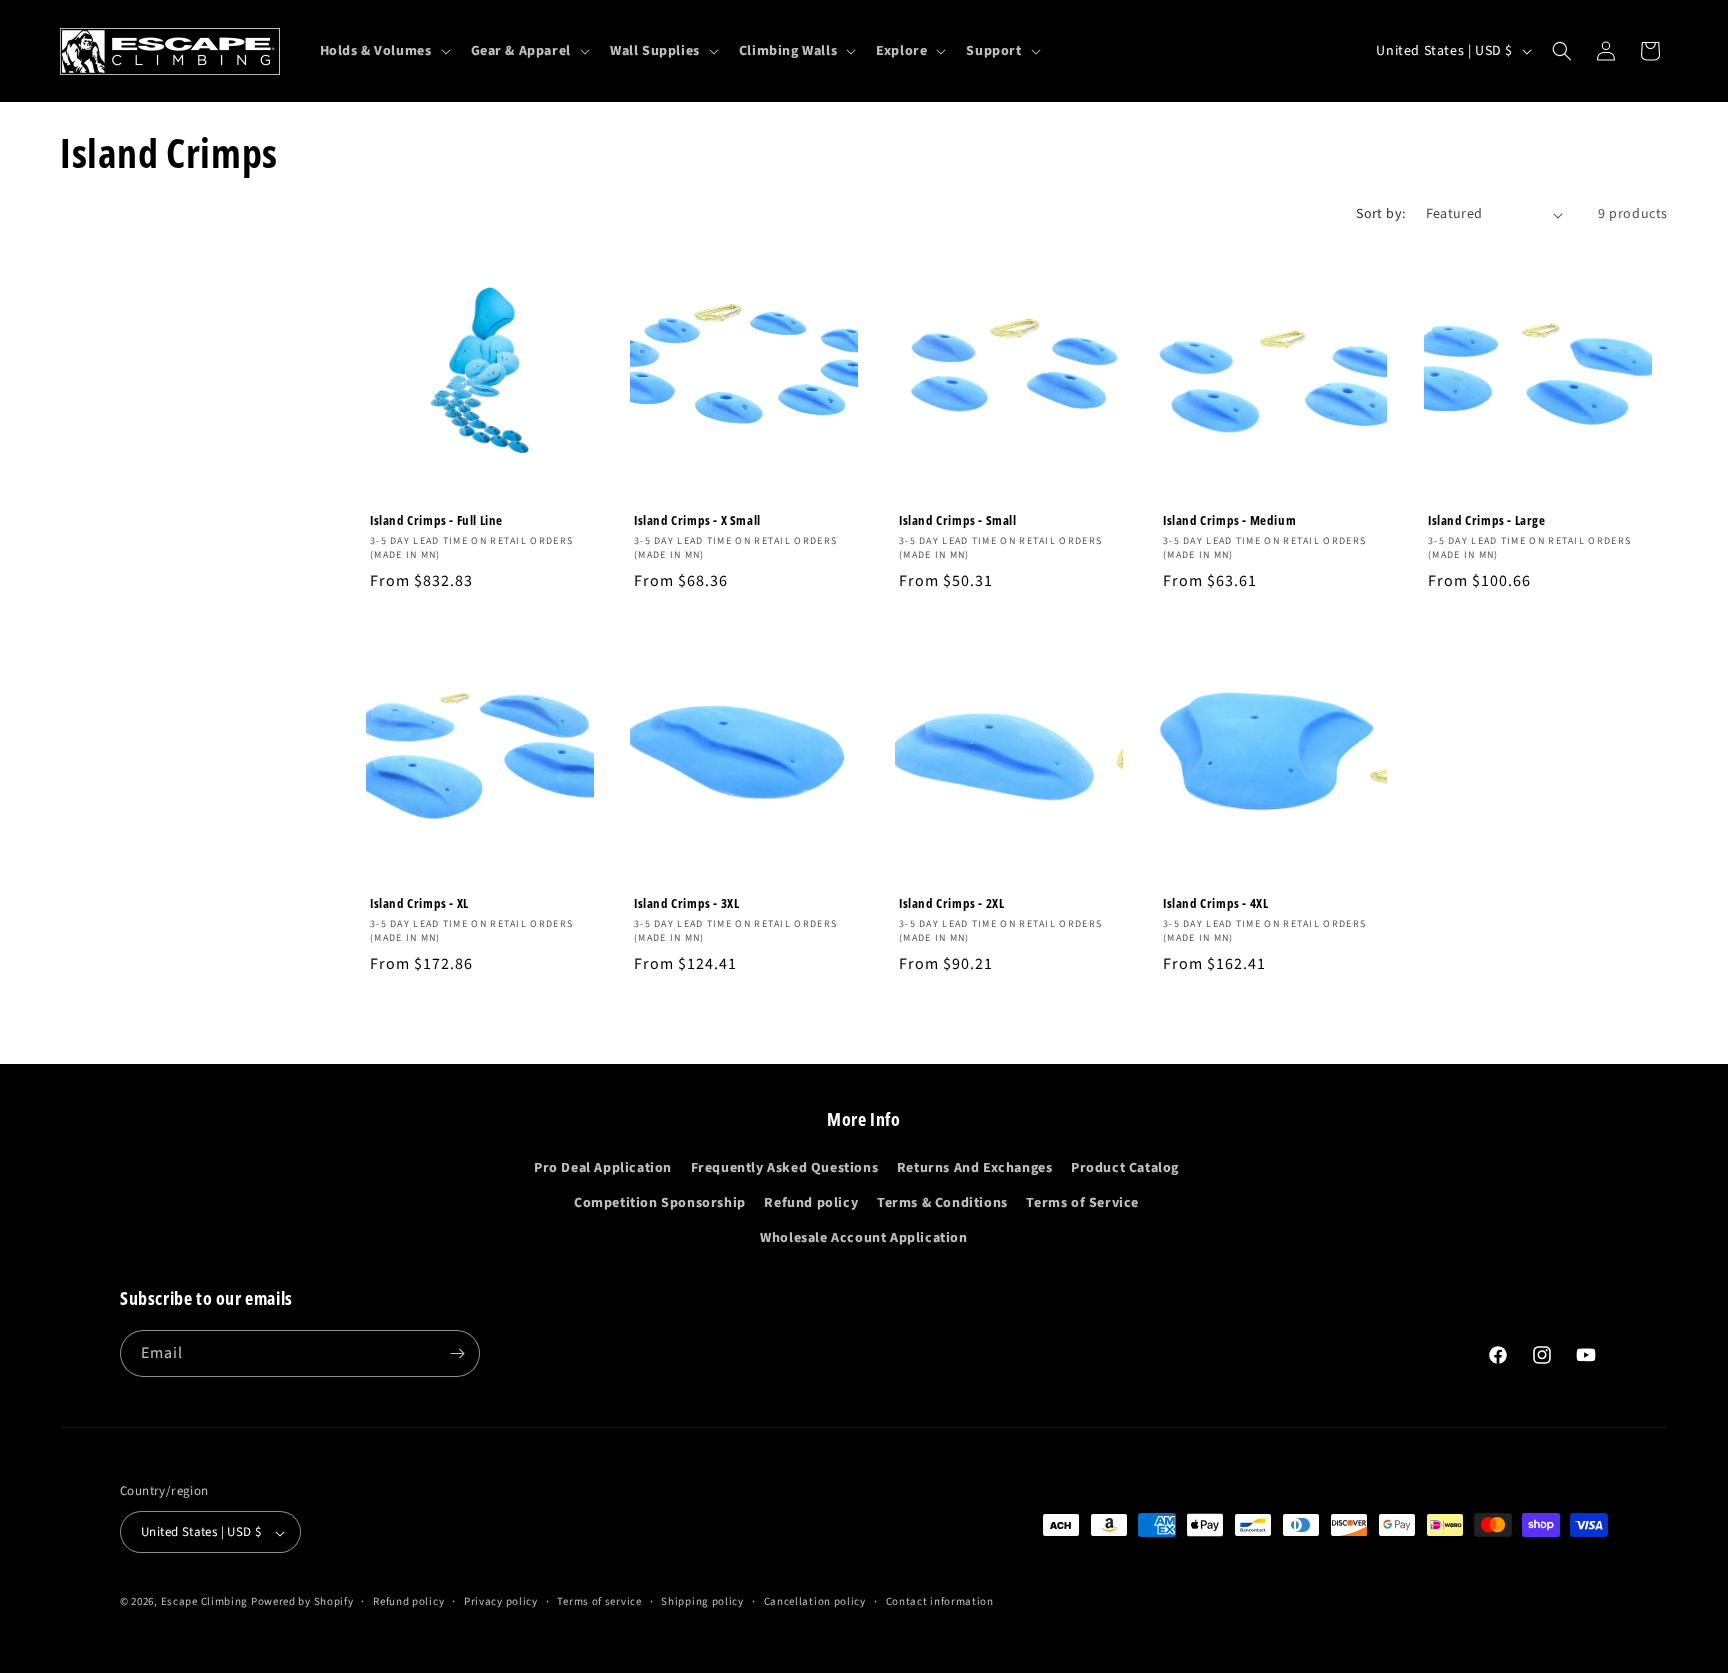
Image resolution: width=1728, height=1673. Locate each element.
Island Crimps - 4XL (1215, 904)
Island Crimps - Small (958, 520)
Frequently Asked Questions (785, 1168)
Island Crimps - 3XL (686, 904)
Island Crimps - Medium (1229, 520)
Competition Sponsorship (660, 1203)
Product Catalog (1125, 1168)
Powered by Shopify (302, 1602)
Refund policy (811, 1203)
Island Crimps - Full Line (436, 520)
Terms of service (599, 1601)
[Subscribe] (457, 1353)
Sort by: (1380, 214)
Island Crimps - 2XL (951, 904)
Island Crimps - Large (1487, 520)
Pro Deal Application (603, 1168)
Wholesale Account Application (863, 1239)
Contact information (940, 1601)
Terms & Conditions (942, 1203)
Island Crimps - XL (419, 904)
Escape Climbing (205, 1602)
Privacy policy (501, 1601)
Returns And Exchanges (975, 1168)
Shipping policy (702, 1601)
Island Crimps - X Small (697, 520)
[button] (383, 51)
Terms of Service (1082, 1203)
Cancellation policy (815, 1601)
